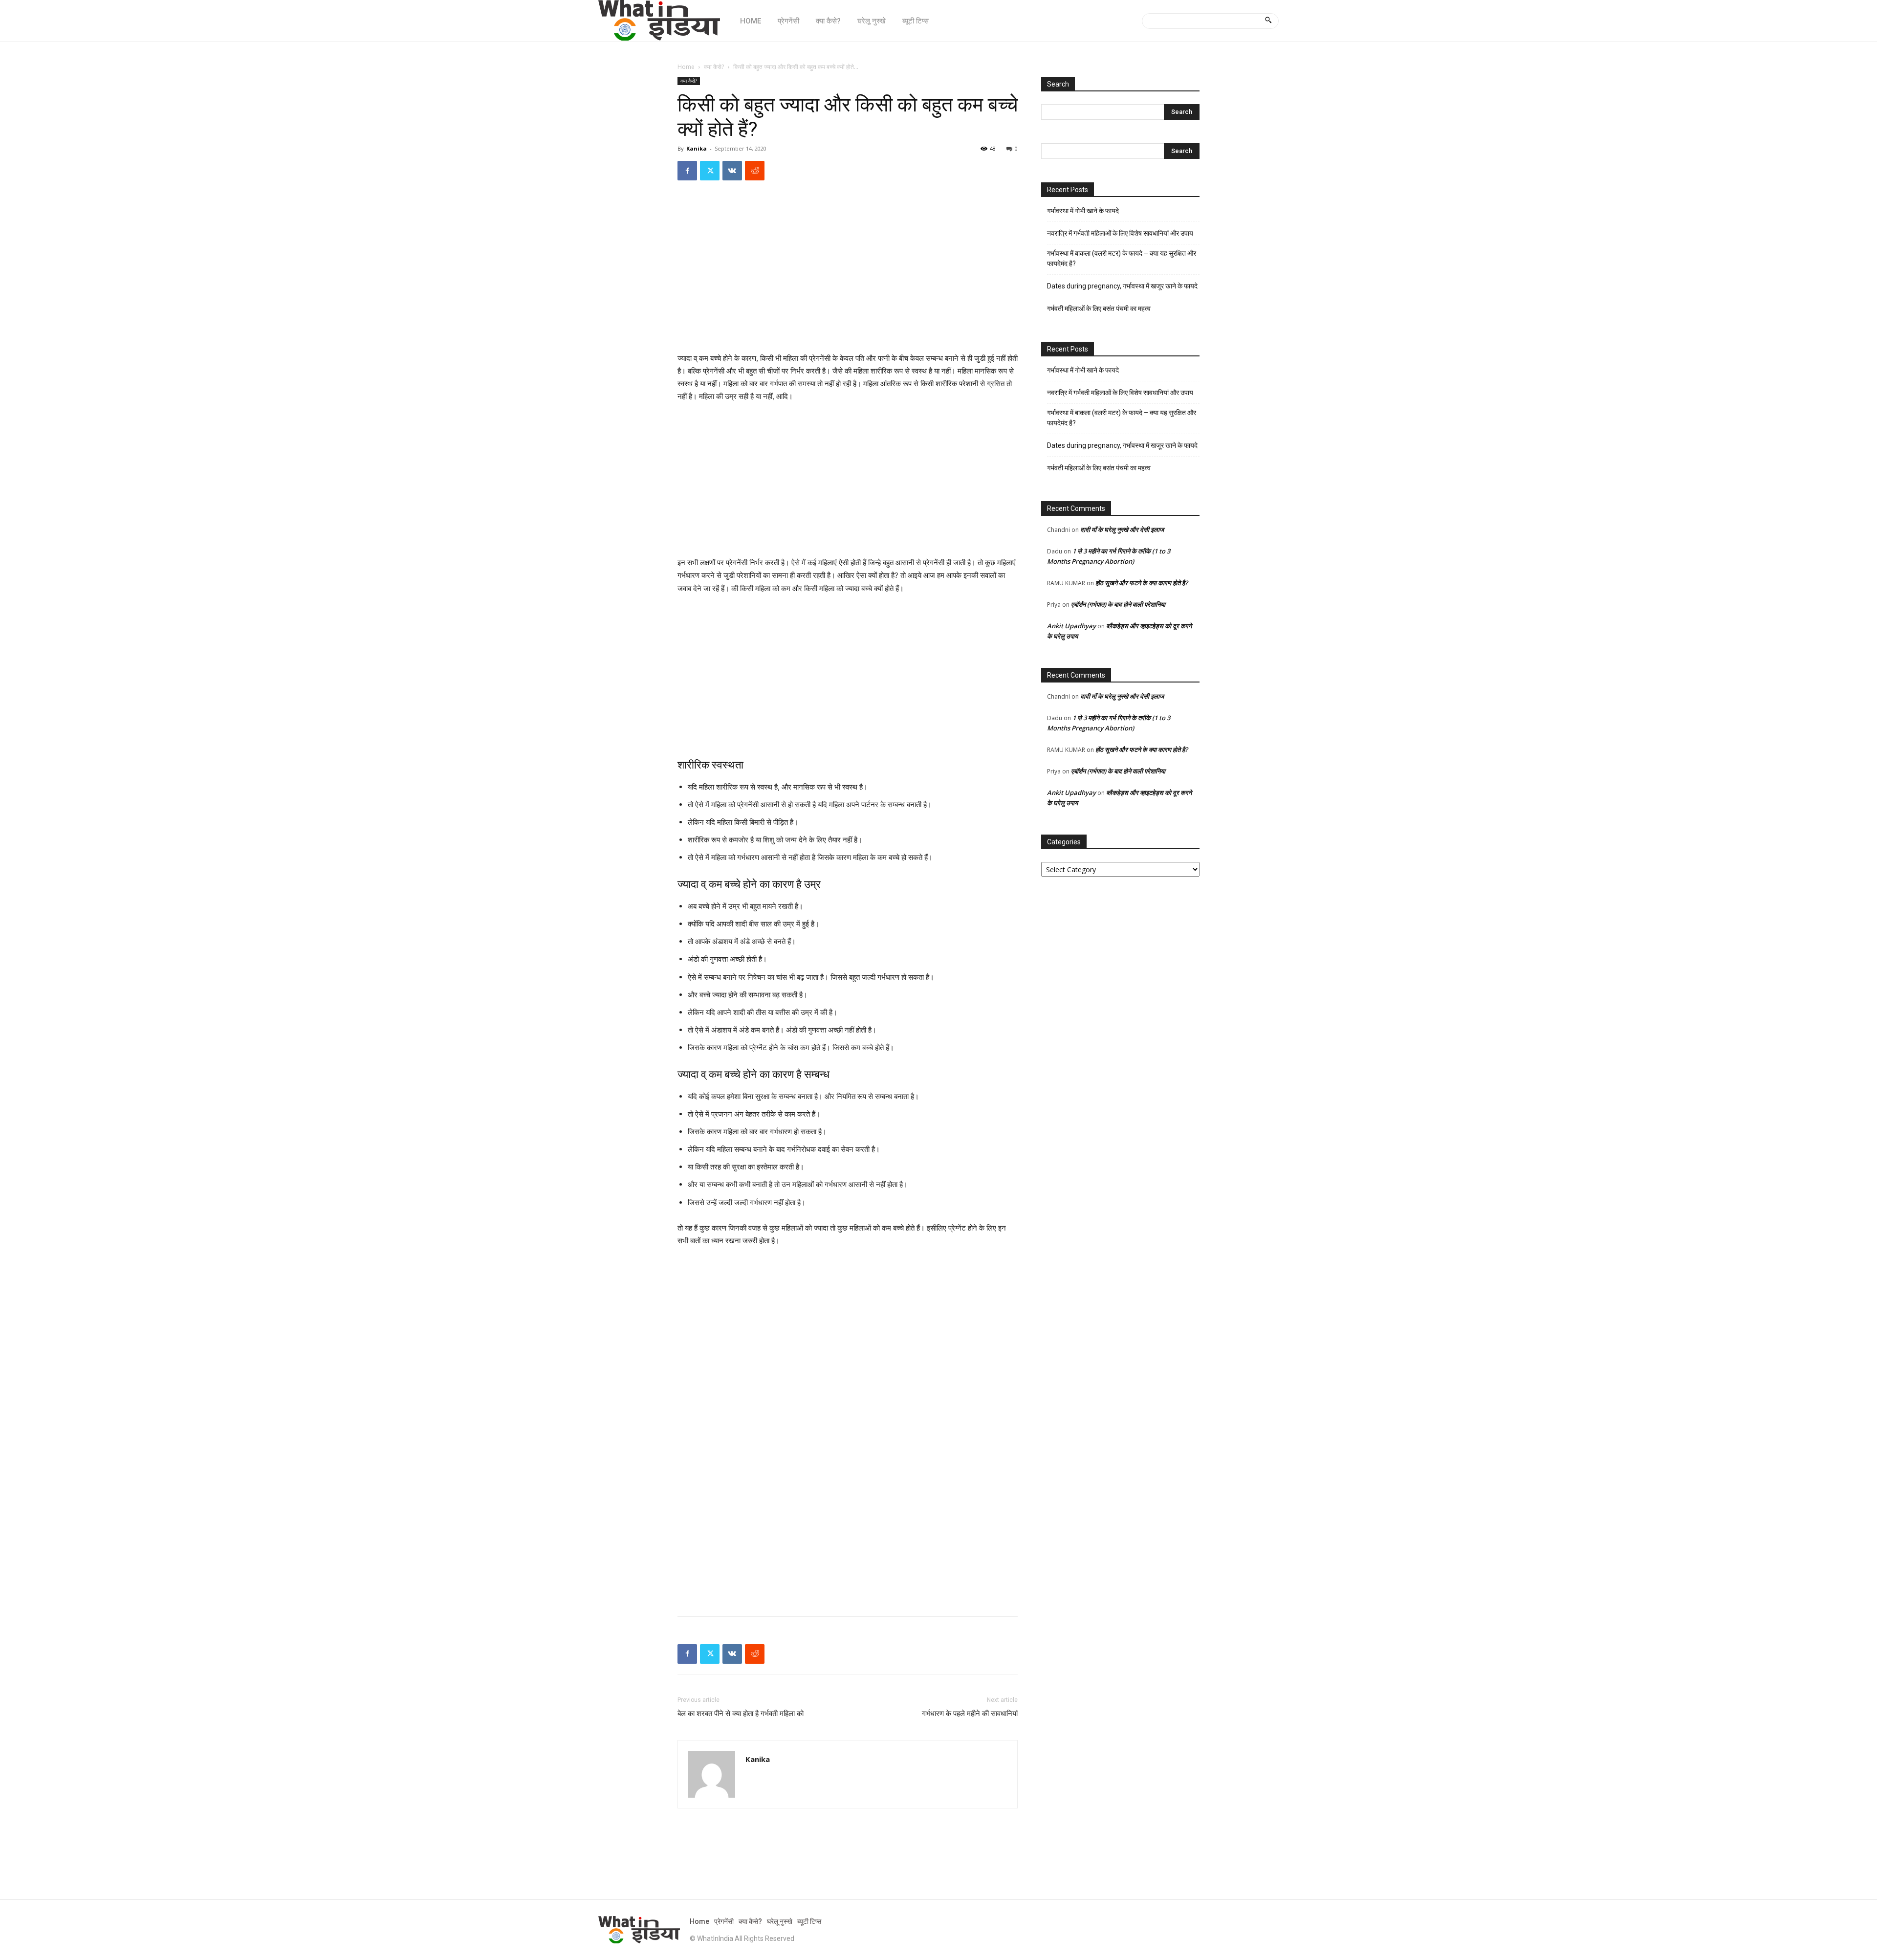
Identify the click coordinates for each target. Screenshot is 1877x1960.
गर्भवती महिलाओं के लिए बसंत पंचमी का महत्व (1099, 308)
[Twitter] (710, 171)
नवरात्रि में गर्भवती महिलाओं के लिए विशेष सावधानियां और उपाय (1120, 233)
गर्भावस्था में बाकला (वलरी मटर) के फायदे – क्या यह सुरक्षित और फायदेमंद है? (1122, 258)
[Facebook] (687, 171)
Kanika (697, 148)
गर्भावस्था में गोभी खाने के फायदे (1083, 211)
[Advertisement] (848, 280)
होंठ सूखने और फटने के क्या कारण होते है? (1142, 583)
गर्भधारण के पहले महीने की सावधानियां (970, 1714)
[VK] (732, 171)
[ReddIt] (755, 171)
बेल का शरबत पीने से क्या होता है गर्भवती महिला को (741, 1714)
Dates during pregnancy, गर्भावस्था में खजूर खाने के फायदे (1122, 286)
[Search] (1268, 21)
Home (686, 67)
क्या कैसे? (714, 67)
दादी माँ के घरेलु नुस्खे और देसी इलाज (1122, 529)
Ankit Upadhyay (1071, 626)
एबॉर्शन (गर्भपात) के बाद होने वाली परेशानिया (1118, 604)
